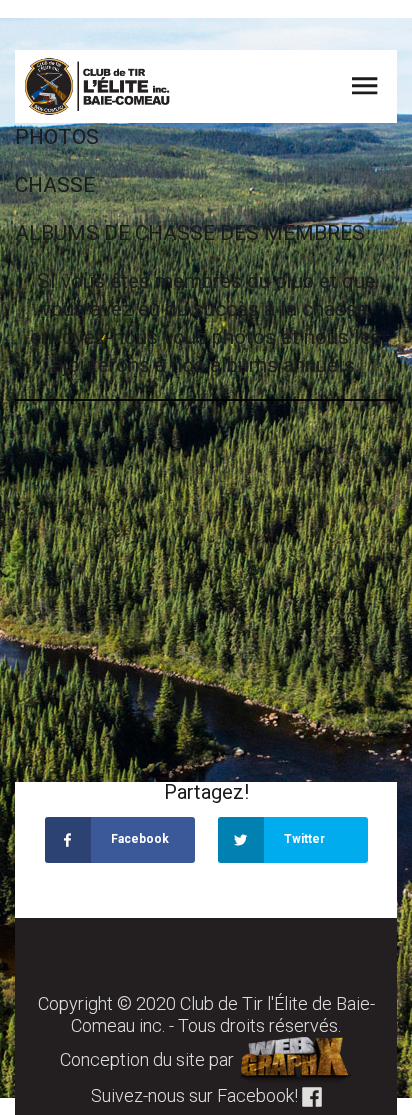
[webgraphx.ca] (295, 1059)
